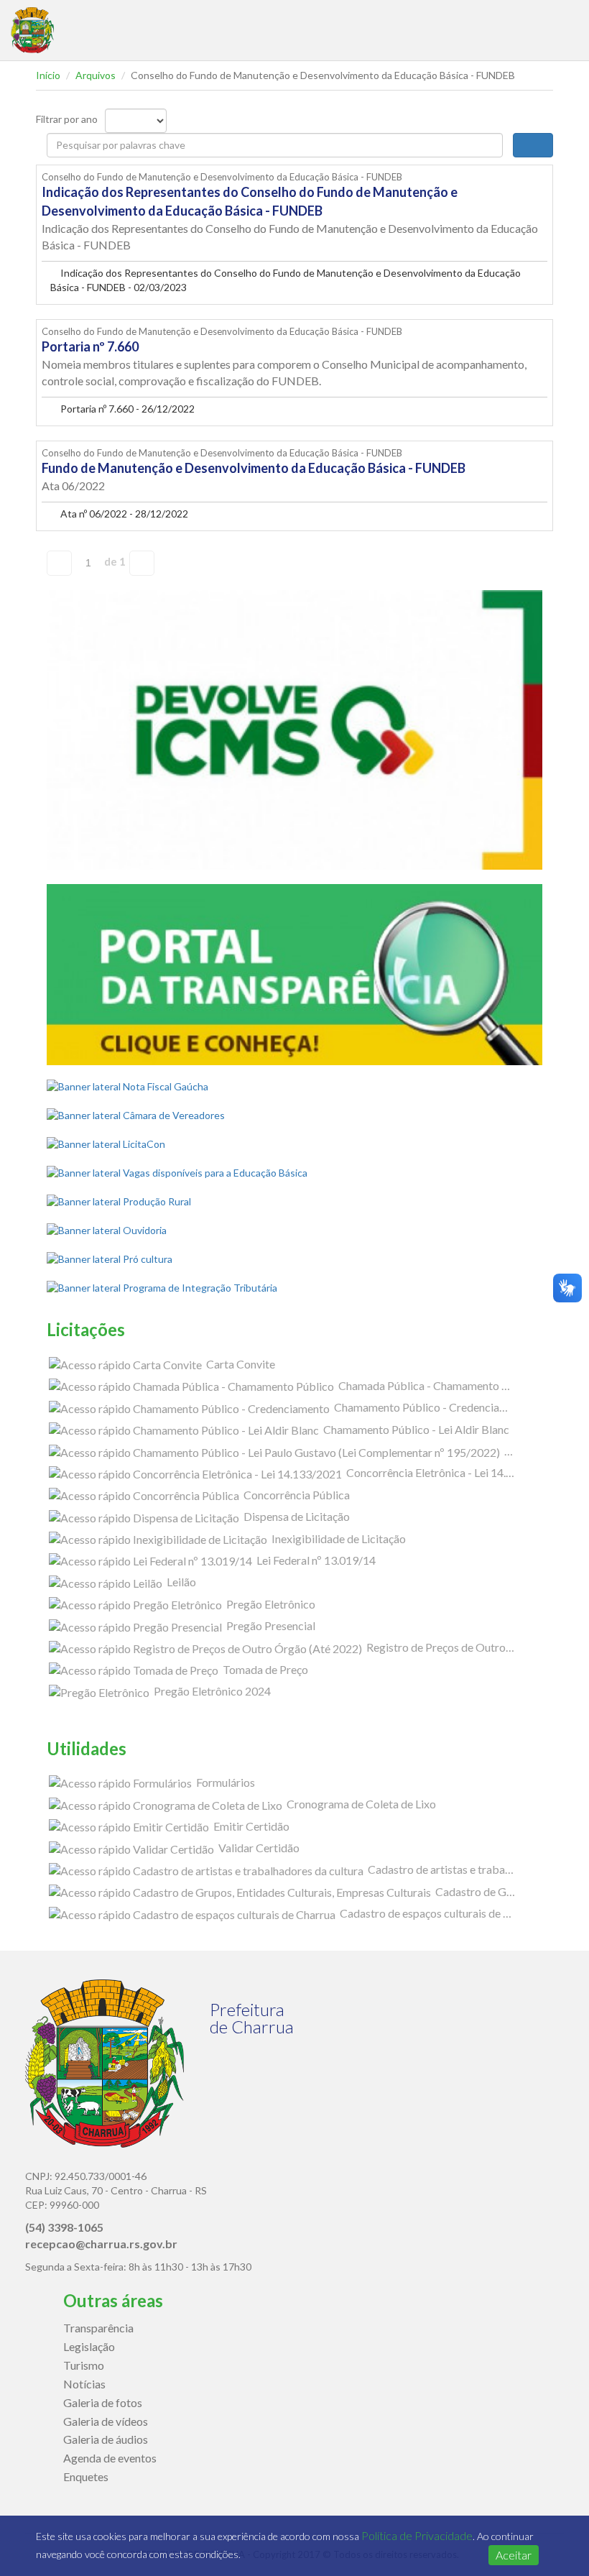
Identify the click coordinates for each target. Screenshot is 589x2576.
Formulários (224, 1782)
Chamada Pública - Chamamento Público (438, 1385)
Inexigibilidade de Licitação (338, 1538)
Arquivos (96, 75)
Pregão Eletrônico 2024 (211, 1691)
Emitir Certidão (250, 1826)
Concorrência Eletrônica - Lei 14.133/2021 (450, 1472)
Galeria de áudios (106, 2439)
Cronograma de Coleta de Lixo (360, 1804)
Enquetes (86, 2476)
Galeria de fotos (103, 2402)
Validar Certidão (258, 1848)
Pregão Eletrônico (270, 1604)
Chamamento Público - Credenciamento (431, 1407)
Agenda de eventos (110, 2458)
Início (48, 75)
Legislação (89, 2346)
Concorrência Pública (296, 1495)
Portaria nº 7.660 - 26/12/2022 (126, 409)
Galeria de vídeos (106, 2421)
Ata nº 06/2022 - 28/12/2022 (123, 514)
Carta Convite (240, 1364)
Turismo (84, 2365)
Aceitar (514, 2555)
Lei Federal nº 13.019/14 (315, 1560)
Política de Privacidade (417, 2535)
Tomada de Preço (264, 1669)
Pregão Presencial (270, 1625)
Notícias (84, 2384)
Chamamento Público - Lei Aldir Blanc (415, 1429)
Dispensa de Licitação (296, 1516)
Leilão (180, 1582)
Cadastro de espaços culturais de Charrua (440, 1913)
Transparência (98, 2328)
